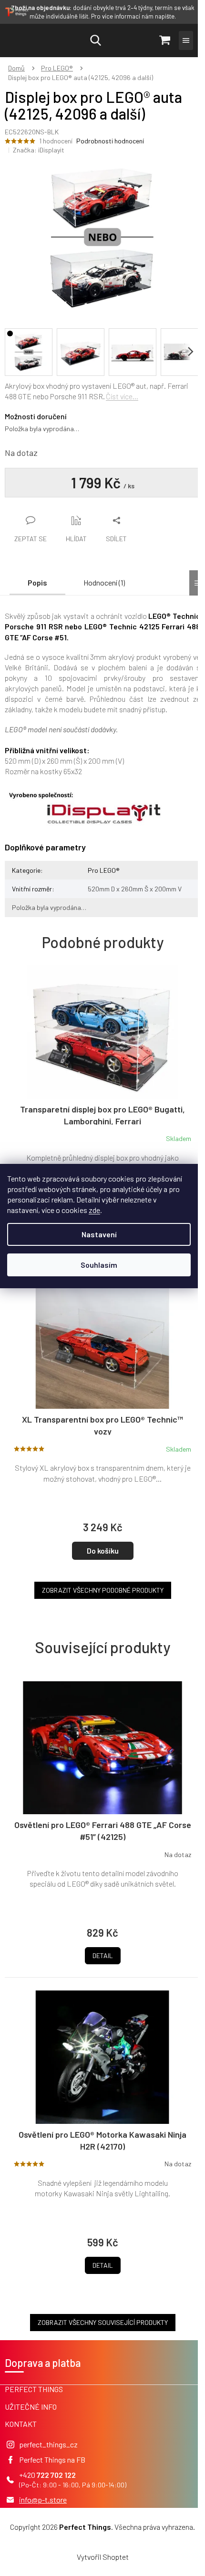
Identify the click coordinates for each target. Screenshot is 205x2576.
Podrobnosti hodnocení (110, 141)
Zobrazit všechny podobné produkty (103, 1590)
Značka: (39, 150)
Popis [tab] (37, 582)
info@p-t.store (43, 2500)
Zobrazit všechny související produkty (103, 2322)
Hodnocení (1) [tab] (104, 582)
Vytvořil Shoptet (103, 2557)
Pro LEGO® (104, 870)
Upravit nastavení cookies (102, 2537)
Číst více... (122, 396)
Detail (103, 1955)
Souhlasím (99, 1265)
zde (94, 1210)
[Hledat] (95, 40)
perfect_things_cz (48, 2444)
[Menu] (186, 40)
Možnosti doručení (36, 416)
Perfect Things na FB (52, 2460)
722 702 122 (56, 2475)
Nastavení (99, 1234)
